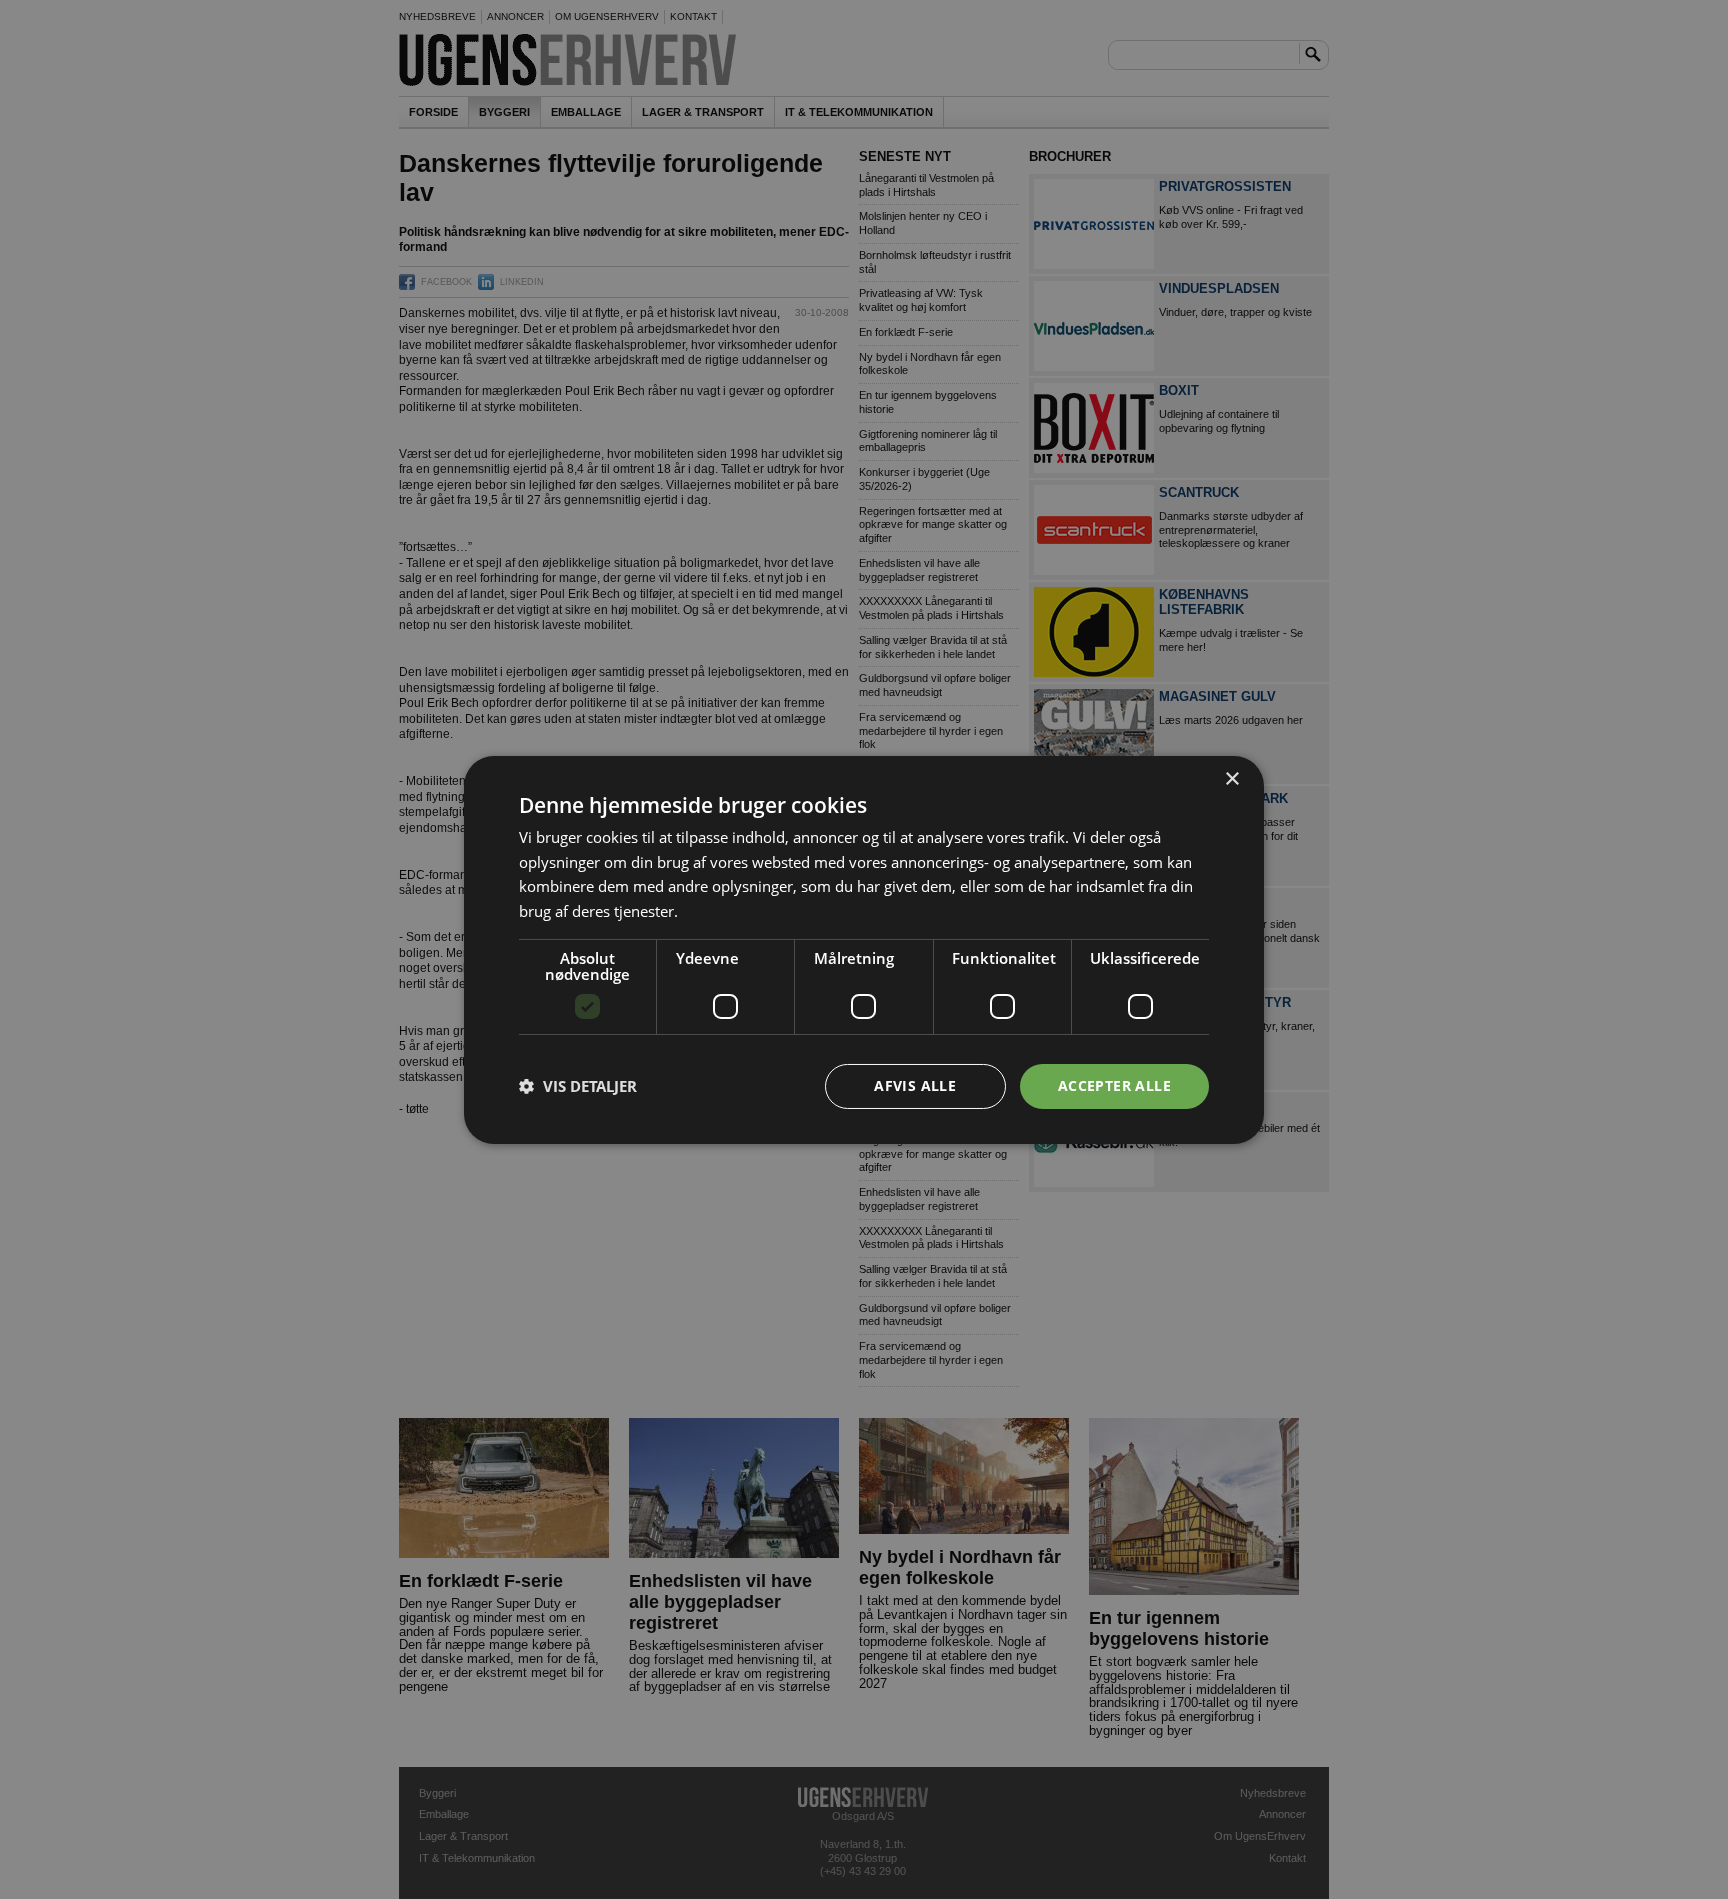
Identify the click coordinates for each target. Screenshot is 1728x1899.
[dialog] (864, 949)
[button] (578, 1086)
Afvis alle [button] (915, 1085)
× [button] (1231, 778)
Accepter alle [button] (1114, 1085)
